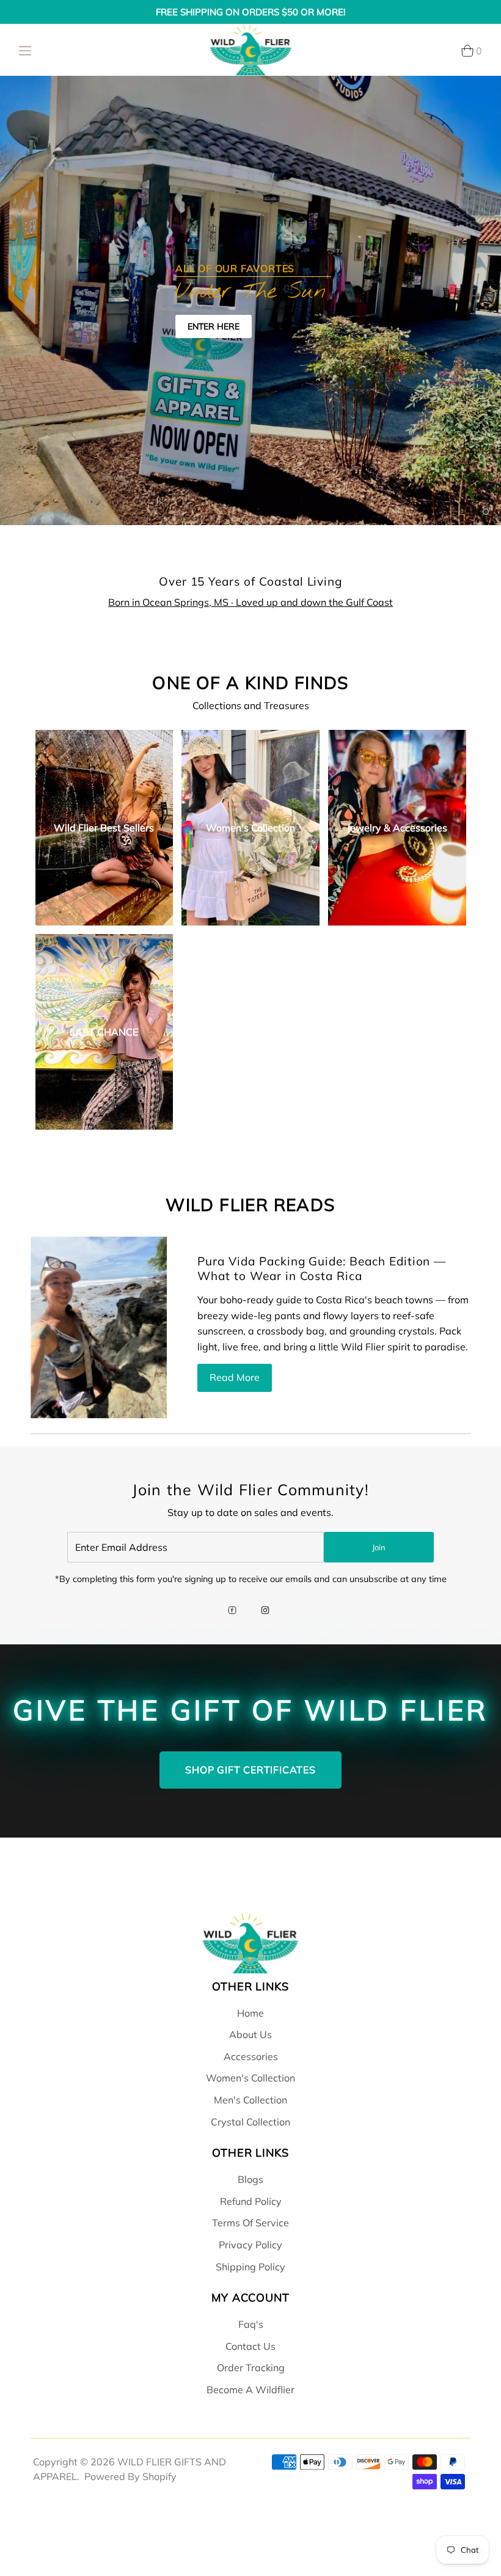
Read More (235, 1377)
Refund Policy (251, 2201)
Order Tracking (251, 2368)
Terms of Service (250, 2223)
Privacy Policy (250, 2245)
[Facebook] (232, 1611)
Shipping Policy (250, 2267)
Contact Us (250, 2346)
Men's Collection (250, 2100)
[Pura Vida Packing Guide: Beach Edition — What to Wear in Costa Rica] (99, 1328)
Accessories (251, 2056)
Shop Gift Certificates (250, 1770)
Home (250, 2013)
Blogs (250, 2179)
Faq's (251, 2324)
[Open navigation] (25, 50)
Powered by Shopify (130, 2476)
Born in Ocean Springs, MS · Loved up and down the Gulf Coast (250, 602)
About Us (250, 2034)
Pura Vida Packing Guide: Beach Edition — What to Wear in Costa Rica (322, 1268)
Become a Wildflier (250, 2390)
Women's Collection (250, 2078)
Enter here (214, 326)
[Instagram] (265, 1611)
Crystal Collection (250, 2122)
